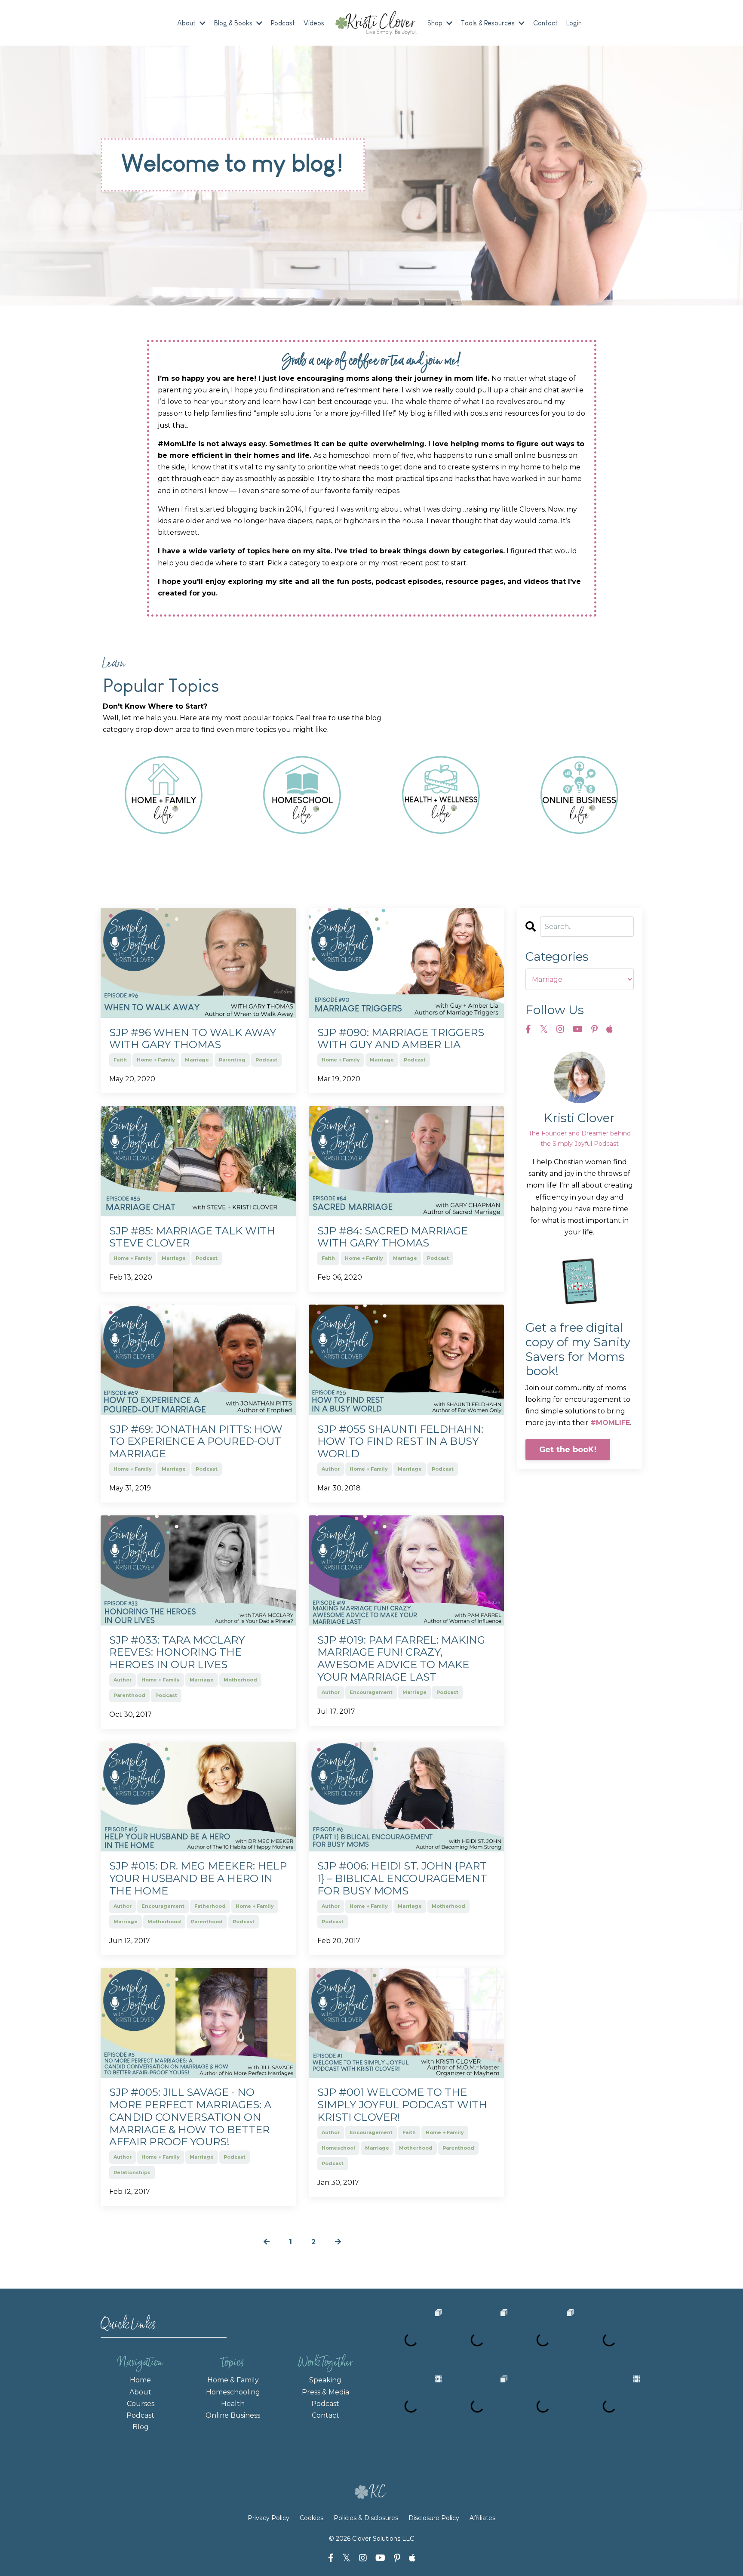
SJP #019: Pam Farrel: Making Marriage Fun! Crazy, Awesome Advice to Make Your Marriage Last (401, 1659)
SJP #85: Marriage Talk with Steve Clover (192, 1237)
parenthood (129, 1695)
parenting (232, 1060)
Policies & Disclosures (366, 2518)
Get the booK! (568, 1450)
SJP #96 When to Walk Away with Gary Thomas (193, 1039)
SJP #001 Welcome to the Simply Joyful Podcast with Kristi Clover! (402, 2105)
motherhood (240, 1680)
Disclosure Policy (434, 2518)
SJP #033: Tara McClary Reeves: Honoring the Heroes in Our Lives (177, 1653)
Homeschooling (233, 2392)
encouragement (371, 1692)
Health (233, 2404)
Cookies (312, 2518)
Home (140, 2380)
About (140, 2392)
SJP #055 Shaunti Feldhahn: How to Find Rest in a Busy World (400, 1442)
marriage (197, 1060)
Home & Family (233, 2380)
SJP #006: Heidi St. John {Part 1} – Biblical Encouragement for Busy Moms (402, 1879)
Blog (141, 2427)
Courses (141, 2404)
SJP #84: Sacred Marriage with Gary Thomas (393, 1237)
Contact (545, 23)
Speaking (325, 2380)
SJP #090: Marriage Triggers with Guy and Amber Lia (401, 1039)
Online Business (233, 2415)
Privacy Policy (269, 2518)
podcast (266, 1060)
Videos (314, 23)
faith (120, 1060)
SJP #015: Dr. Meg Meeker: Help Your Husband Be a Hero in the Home (198, 1879)
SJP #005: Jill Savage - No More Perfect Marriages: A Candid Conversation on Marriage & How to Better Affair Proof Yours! (190, 2117)
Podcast (283, 23)
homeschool (338, 2148)
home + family (156, 1060)
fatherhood (210, 1906)
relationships (132, 2172)
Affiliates (482, 2518)
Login (574, 23)
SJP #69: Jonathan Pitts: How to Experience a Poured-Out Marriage (196, 1442)
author (331, 1469)
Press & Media (325, 2392)
